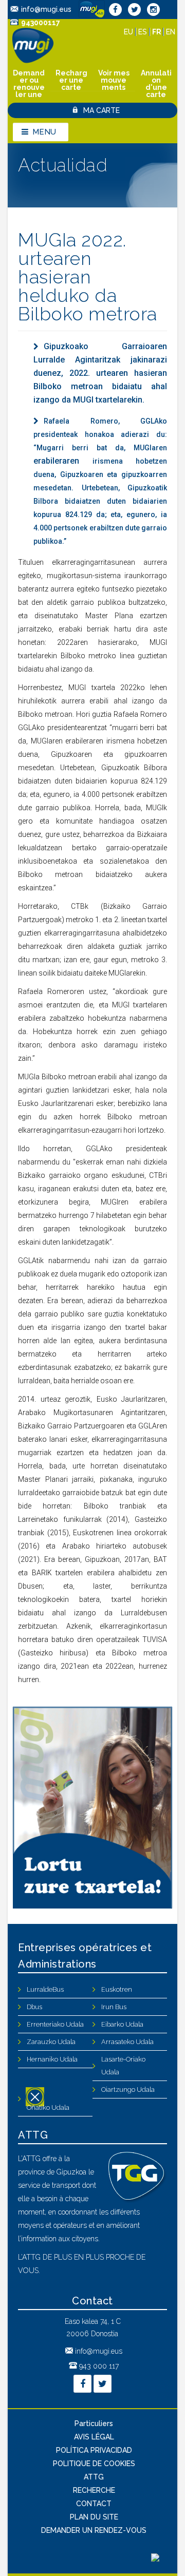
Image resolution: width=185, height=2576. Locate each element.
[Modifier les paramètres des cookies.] (155, 2559)
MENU (44, 132)
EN (171, 32)
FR (158, 32)
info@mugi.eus (46, 9)
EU (129, 32)
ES (144, 32)
